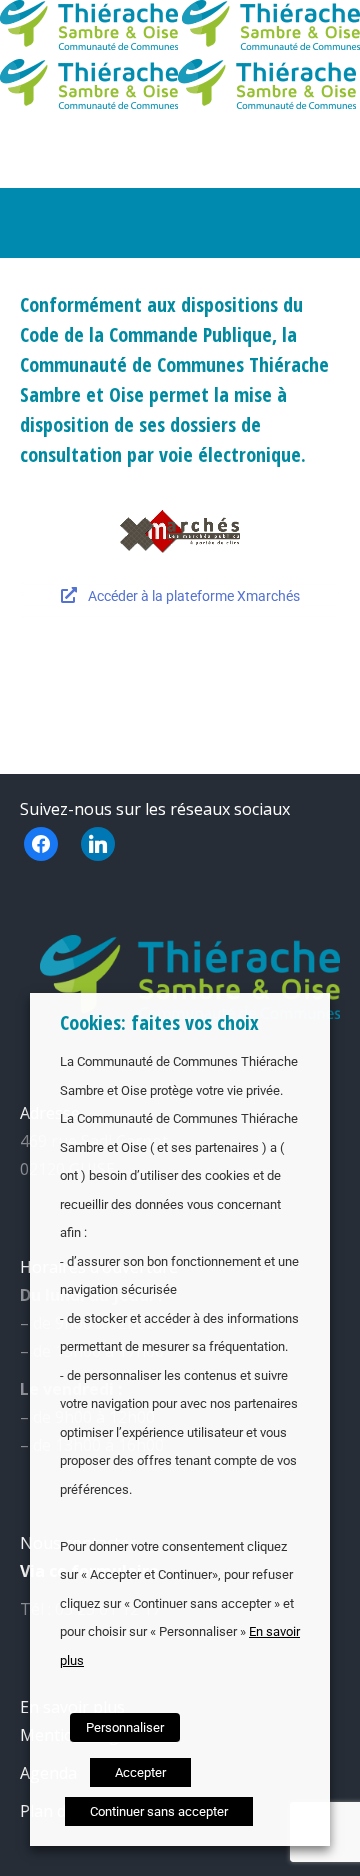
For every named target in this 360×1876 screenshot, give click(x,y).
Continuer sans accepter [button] (159, 1811)
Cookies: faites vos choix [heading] (159, 1022)
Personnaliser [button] (125, 1727)
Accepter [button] (140, 1772)
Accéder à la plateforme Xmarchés (192, 596)
